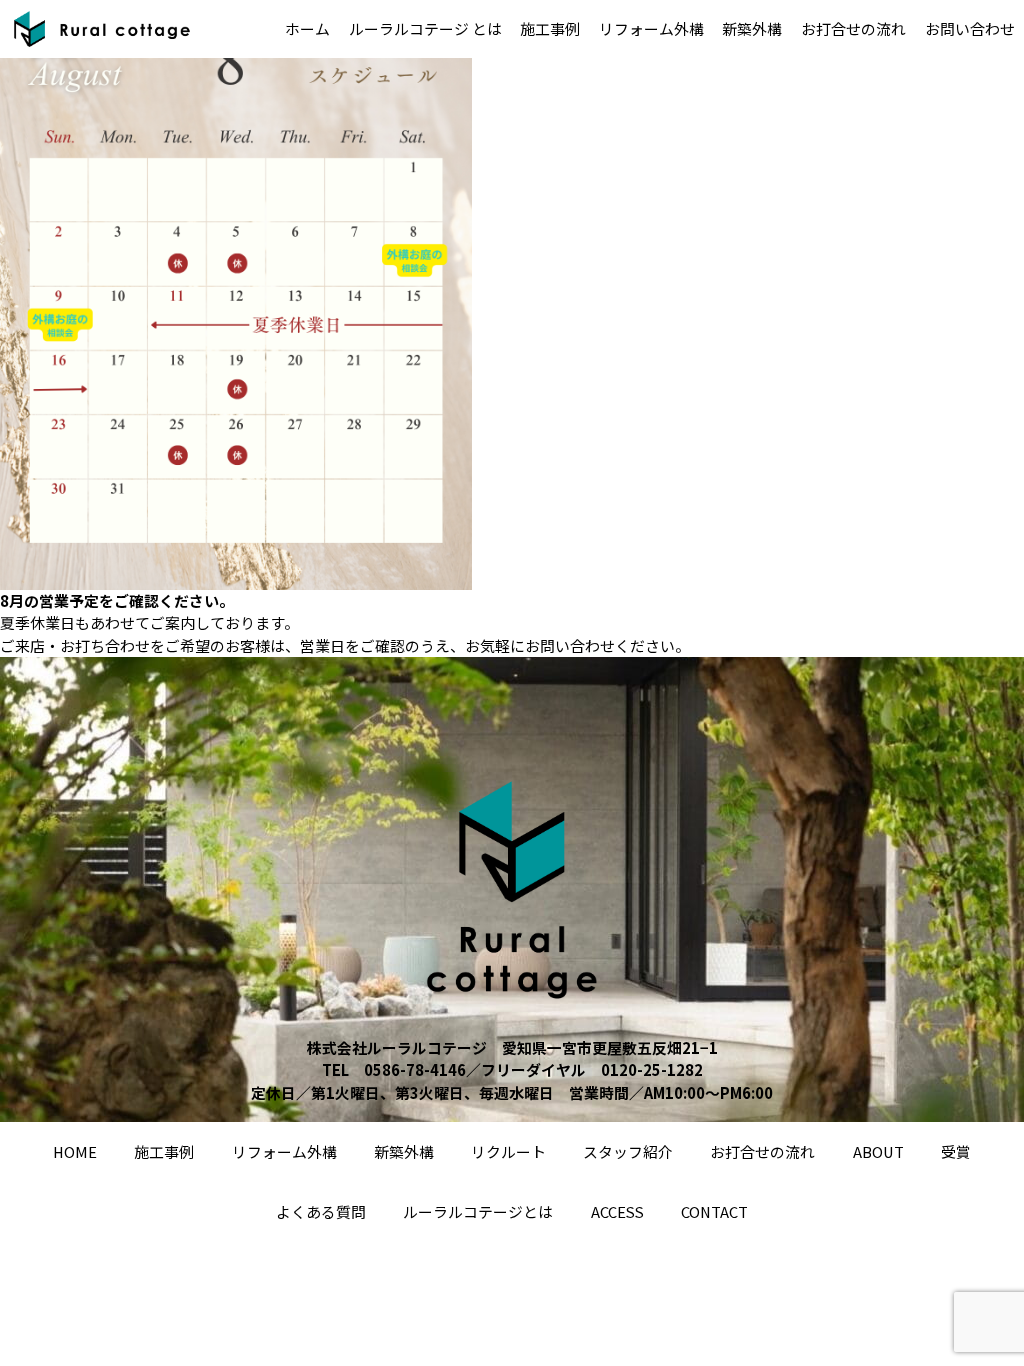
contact (714, 1211)
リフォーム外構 (651, 28)
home (75, 1151)
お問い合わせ (970, 28)
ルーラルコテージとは (478, 1211)
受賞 (956, 1151)
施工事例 (550, 28)
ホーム (307, 28)
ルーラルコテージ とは (425, 28)
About (878, 1151)
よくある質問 (321, 1211)
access (617, 1211)
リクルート (508, 1151)
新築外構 (752, 28)
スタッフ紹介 (628, 1151)
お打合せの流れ (853, 28)
